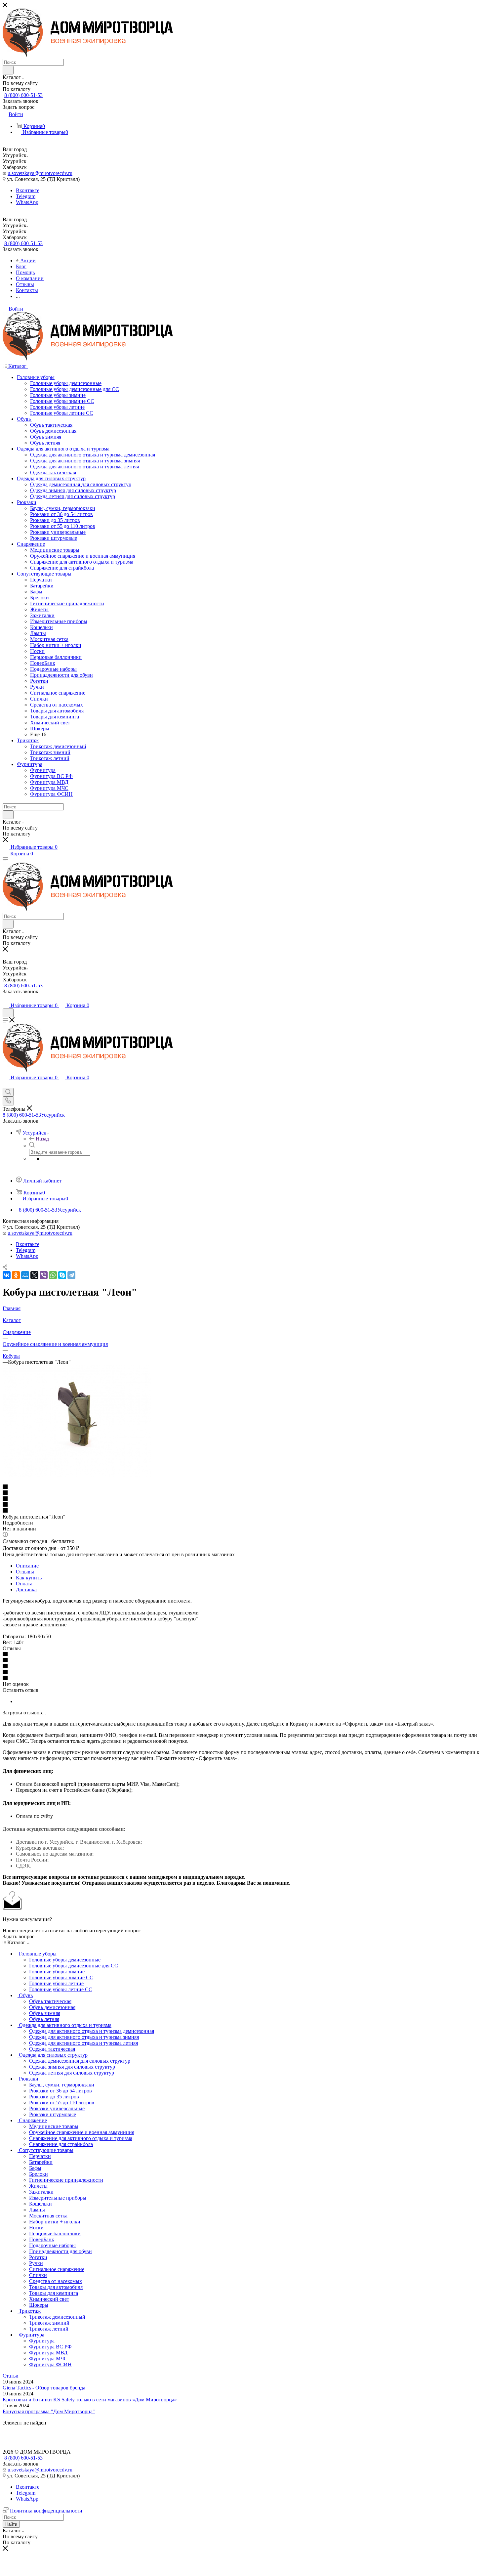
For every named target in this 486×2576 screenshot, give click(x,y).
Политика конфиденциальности (46, 2511)
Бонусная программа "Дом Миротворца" (49, 2411)
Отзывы (25, 1572)
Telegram (26, 196)
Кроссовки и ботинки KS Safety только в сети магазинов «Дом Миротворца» (90, 2400)
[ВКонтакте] (7, 1275)
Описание (27, 1566)
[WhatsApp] (53, 1275)
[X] (34, 1275)
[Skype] (62, 1275)
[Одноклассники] (16, 1275)
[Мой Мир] (25, 1275)
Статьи (11, 2376)
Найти (11, 2524)
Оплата (24, 1584)
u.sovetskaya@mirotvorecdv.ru (40, 173)
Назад (42, 1139)
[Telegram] (71, 1275)
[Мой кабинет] (6, 999)
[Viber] (44, 1275)
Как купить (29, 1578)
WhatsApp (27, 202)
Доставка (26, 1589)
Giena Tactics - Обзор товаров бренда (44, 2388)
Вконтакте (28, 190)
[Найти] (8, 70)
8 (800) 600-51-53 (23, 95)
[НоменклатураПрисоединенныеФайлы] (77, 1475)
